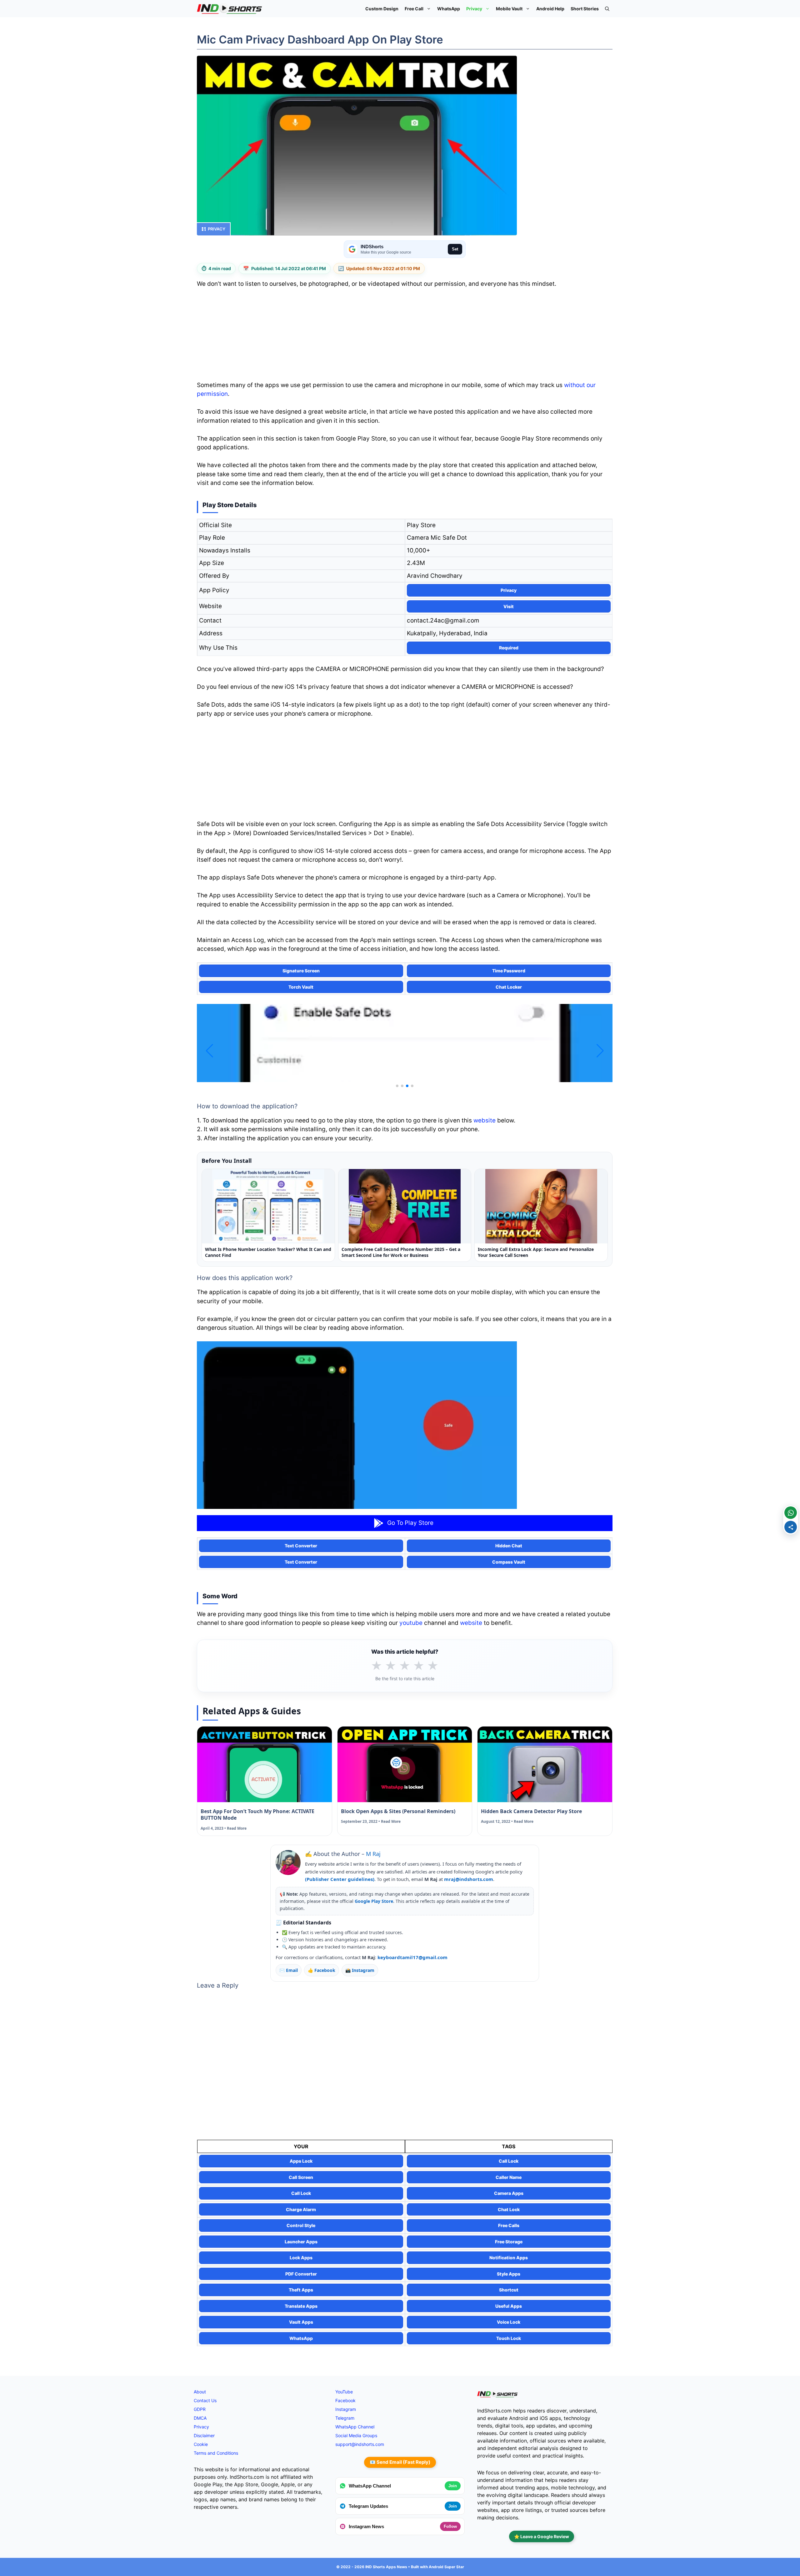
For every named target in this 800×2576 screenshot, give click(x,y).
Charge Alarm (301, 2209)
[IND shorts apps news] (230, 9)
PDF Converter (301, 2274)
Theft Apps (301, 2290)
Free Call (414, 9)
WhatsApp (449, 9)
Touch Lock (509, 2338)
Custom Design (382, 9)
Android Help (550, 9)
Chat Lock (509, 2209)
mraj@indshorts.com (469, 1879)
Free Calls (509, 2225)
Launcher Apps (301, 2242)
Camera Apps (509, 2193)
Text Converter (301, 1546)
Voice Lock (509, 2322)
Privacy (474, 9)
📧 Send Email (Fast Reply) (400, 2462)
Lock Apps (301, 2258)
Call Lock (509, 2161)
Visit (509, 606)
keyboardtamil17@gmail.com (412, 1957)
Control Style (301, 2225)
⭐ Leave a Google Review (542, 2536)
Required (509, 648)
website (485, 1120)
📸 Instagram (360, 1970)
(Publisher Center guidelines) (340, 1879)
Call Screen (301, 2177)
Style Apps (509, 2274)
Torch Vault (301, 987)
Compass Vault (509, 1562)
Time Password (509, 971)
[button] (607, 9)
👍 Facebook (322, 1970)
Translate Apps (301, 2306)
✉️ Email (289, 1970)
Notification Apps (509, 2258)
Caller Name (509, 2177)
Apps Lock (301, 2161)
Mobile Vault (509, 9)
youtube (411, 1623)
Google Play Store (374, 1901)
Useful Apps (509, 2306)
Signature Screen (301, 971)
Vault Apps (301, 2322)
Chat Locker (509, 987)
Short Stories (585, 9)
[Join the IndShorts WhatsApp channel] (791, 1513)
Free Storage (509, 2242)
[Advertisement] (405, 336)
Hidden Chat (509, 1546)
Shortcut (509, 2290)
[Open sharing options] (791, 1527)
